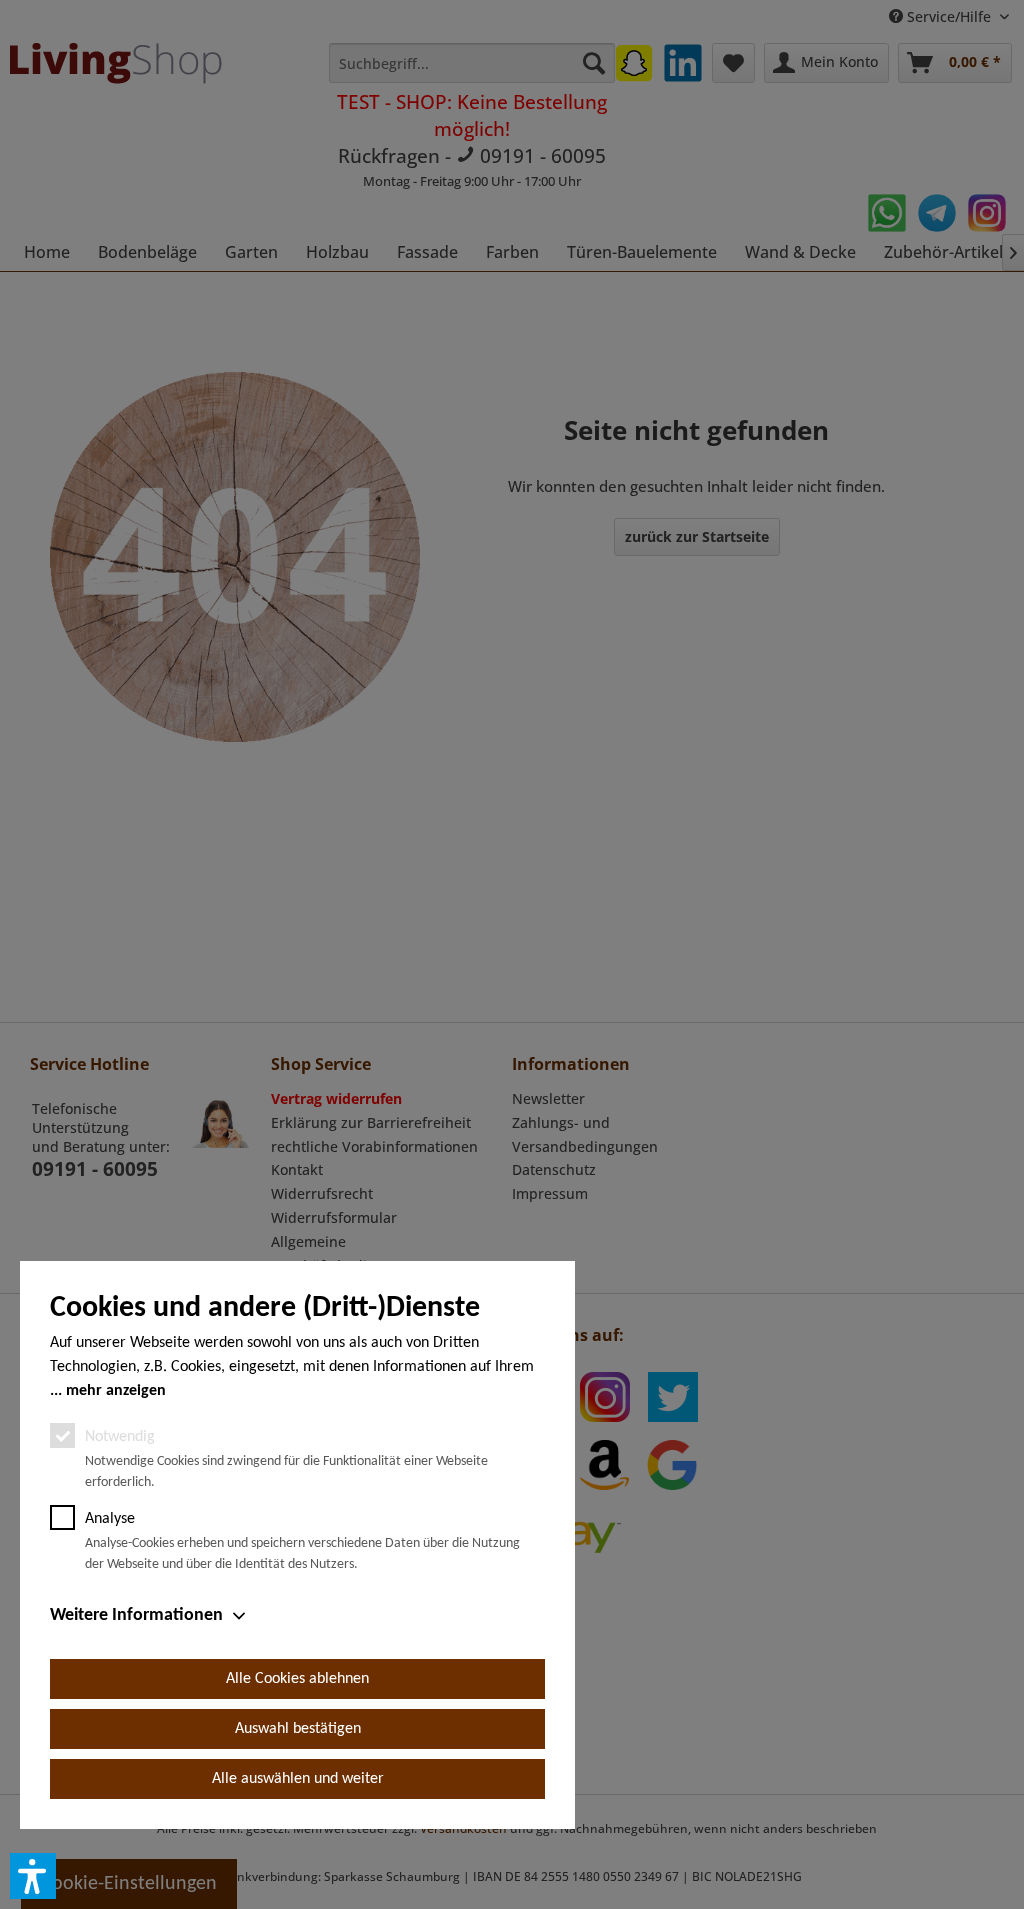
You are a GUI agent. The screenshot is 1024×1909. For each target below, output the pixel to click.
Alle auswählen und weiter (298, 1779)
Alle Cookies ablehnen (297, 1679)
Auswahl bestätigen (298, 1729)
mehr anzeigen (116, 1391)
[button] (33, 1876)
